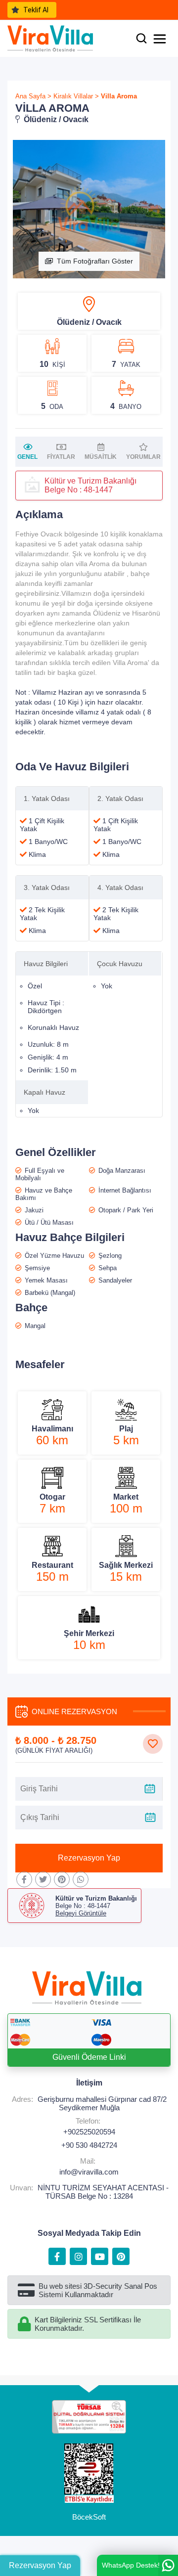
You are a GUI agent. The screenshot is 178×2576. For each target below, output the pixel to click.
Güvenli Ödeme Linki (89, 2057)
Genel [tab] (27, 457)
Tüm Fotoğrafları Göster (95, 261)
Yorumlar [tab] (143, 457)
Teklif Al (36, 10)
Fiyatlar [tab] (61, 457)
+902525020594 (89, 2132)
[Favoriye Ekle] (153, 1744)
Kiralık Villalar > (76, 96)
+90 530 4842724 (89, 2145)
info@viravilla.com (89, 2172)
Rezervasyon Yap (89, 1858)
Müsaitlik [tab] (101, 457)
